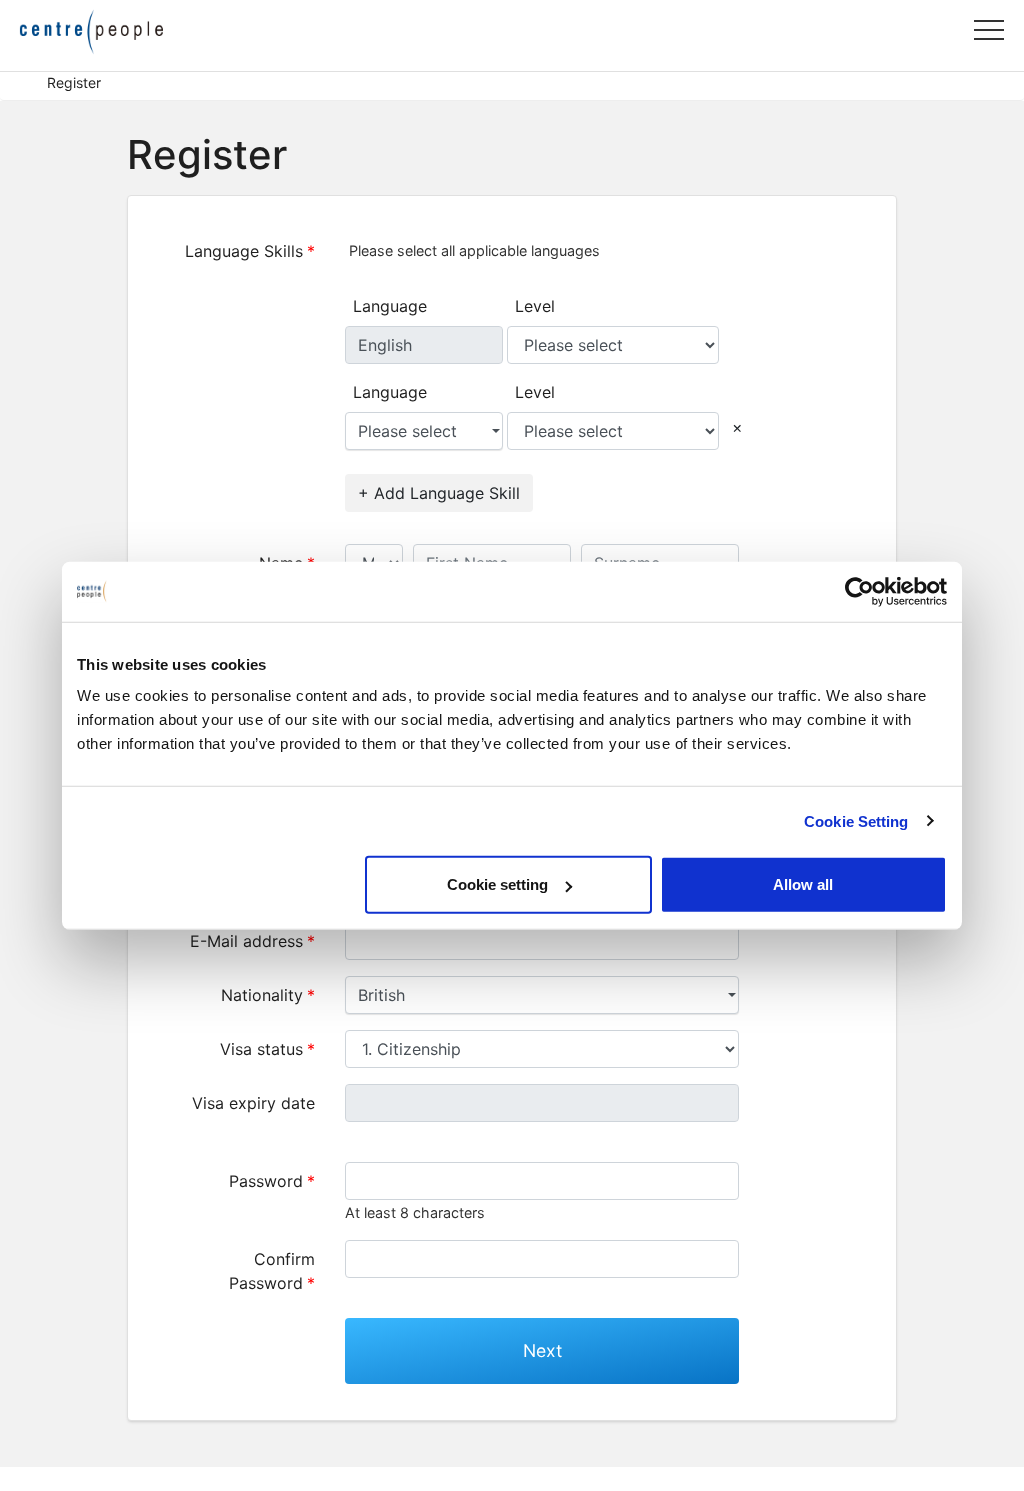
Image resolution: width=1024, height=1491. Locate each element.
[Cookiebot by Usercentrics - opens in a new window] (859, 591)
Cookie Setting (856, 820)
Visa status (267, 1049)
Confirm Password (272, 1271)
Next (542, 1350)
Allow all (803, 884)
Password (272, 1181)
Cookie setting (497, 884)
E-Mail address (252, 941)
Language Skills (250, 251)
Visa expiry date (253, 1103)
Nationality (268, 995)
